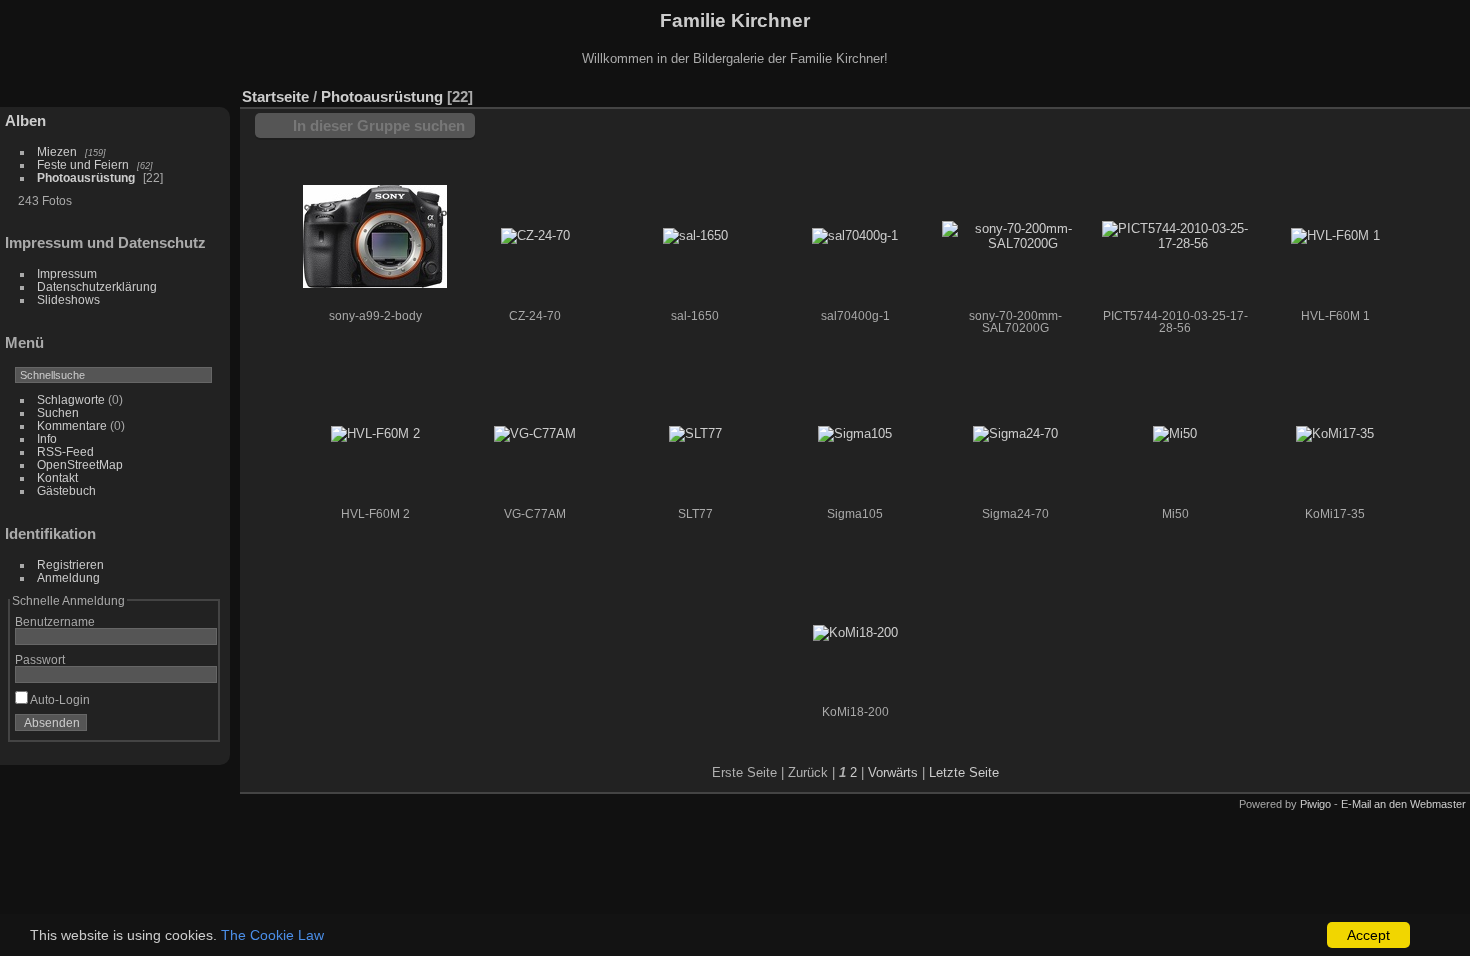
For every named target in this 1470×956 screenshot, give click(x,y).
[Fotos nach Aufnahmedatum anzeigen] (1424, 92)
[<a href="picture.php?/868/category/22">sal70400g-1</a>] (855, 236)
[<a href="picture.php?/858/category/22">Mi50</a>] (1175, 434)
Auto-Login (59, 699)
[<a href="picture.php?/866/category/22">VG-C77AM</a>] (535, 434)
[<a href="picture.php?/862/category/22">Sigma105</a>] (855, 434)
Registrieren (70, 564)
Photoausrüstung (86, 177)
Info (47, 438)
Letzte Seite (964, 772)
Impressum (67, 273)
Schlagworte (71, 399)
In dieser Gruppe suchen (379, 125)
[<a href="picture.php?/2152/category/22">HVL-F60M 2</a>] (375, 434)
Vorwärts (893, 772)
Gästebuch (66, 490)
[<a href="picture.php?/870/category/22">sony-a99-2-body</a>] (375, 236)
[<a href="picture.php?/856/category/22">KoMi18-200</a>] (855, 632)
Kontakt (57, 477)
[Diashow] (1364, 92)
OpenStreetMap (80, 464)
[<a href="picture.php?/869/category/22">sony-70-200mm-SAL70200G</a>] (1015, 236)
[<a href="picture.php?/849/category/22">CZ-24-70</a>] (535, 236)
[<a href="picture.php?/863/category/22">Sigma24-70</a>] (1015, 434)
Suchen (58, 412)
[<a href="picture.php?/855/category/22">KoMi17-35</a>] (1335, 434)
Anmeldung (68, 577)
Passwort (40, 659)
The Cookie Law (272, 935)
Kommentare (72, 425)
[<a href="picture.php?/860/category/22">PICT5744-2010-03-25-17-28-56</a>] (1175, 236)
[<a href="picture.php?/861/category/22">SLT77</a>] (695, 434)
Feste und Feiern (83, 164)
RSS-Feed (65, 451)
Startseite (275, 96)
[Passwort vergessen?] (198, 727)
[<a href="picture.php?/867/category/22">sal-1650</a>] (695, 236)
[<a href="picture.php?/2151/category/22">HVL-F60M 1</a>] (1335, 236)
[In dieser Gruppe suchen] (1278, 86)
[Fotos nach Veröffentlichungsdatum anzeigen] (1394, 92)
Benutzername (55, 621)
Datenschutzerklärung (97, 286)
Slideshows (68, 299)
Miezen (57, 151)
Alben (25, 120)
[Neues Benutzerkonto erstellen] (172, 727)
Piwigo (1315, 804)
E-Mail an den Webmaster (1403, 804)
